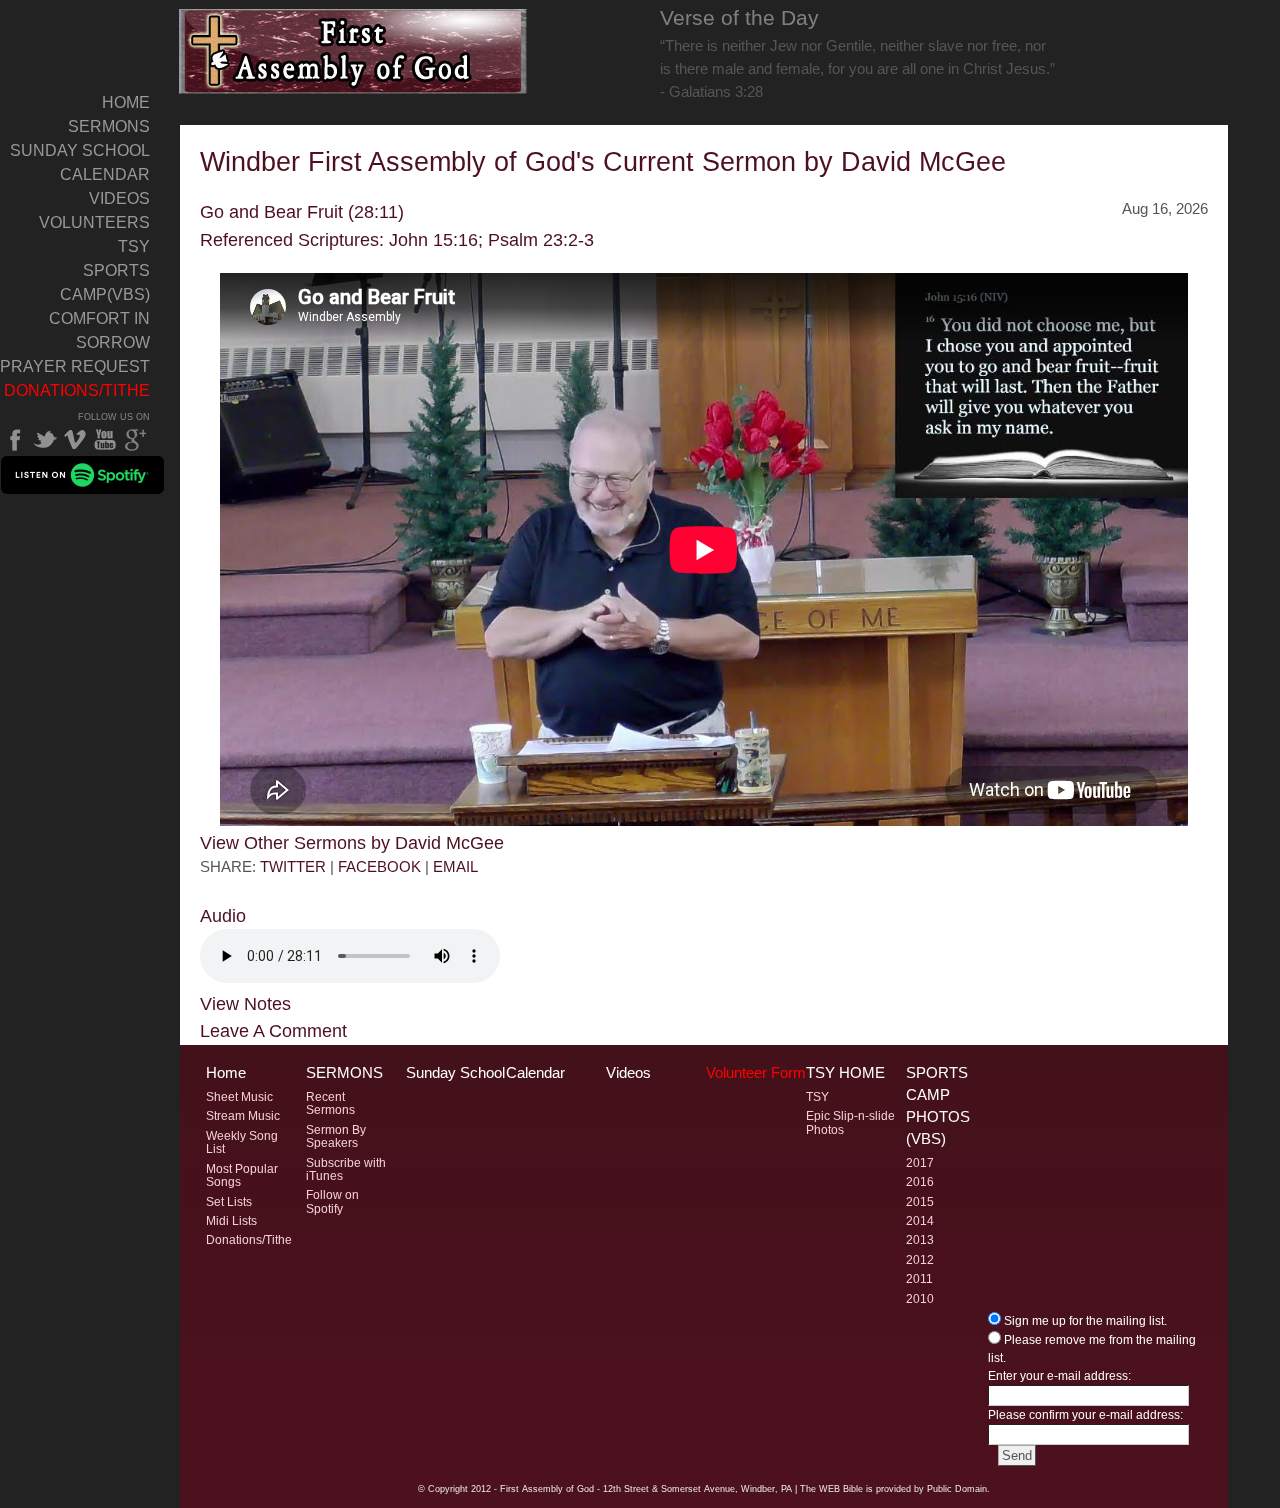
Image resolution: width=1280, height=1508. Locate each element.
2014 (920, 1221)
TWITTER (293, 866)
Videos (119, 198)
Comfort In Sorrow (99, 330)
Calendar (105, 174)
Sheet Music (239, 1097)
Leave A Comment (273, 1030)
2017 (920, 1163)
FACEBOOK (379, 866)
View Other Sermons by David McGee (352, 842)
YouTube (105, 440)
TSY (134, 246)
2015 (920, 1202)
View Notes (245, 1003)
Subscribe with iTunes (346, 1169)
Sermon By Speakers (336, 1136)
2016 (920, 1182)
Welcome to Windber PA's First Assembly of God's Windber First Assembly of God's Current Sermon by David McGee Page (353, 51)
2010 (920, 1299)
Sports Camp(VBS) (105, 282)
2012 (920, 1260)
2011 (919, 1279)
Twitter (45, 440)
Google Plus (135, 440)
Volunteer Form (756, 1073)
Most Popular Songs (242, 1175)
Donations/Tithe (77, 390)
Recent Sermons (330, 1103)
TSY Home (845, 1073)
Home (126, 102)
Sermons (109, 126)
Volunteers (94, 222)
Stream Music (243, 1116)
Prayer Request (75, 366)
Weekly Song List (242, 1142)
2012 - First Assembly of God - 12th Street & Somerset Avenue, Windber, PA (631, 1489)
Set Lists (229, 1202)
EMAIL (455, 866)
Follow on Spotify (332, 1201)
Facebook (15, 440)
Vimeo (75, 440)
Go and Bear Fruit (271, 211)
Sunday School (80, 150)
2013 (920, 1240)
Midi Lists (231, 1221)
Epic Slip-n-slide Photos (850, 1122)
